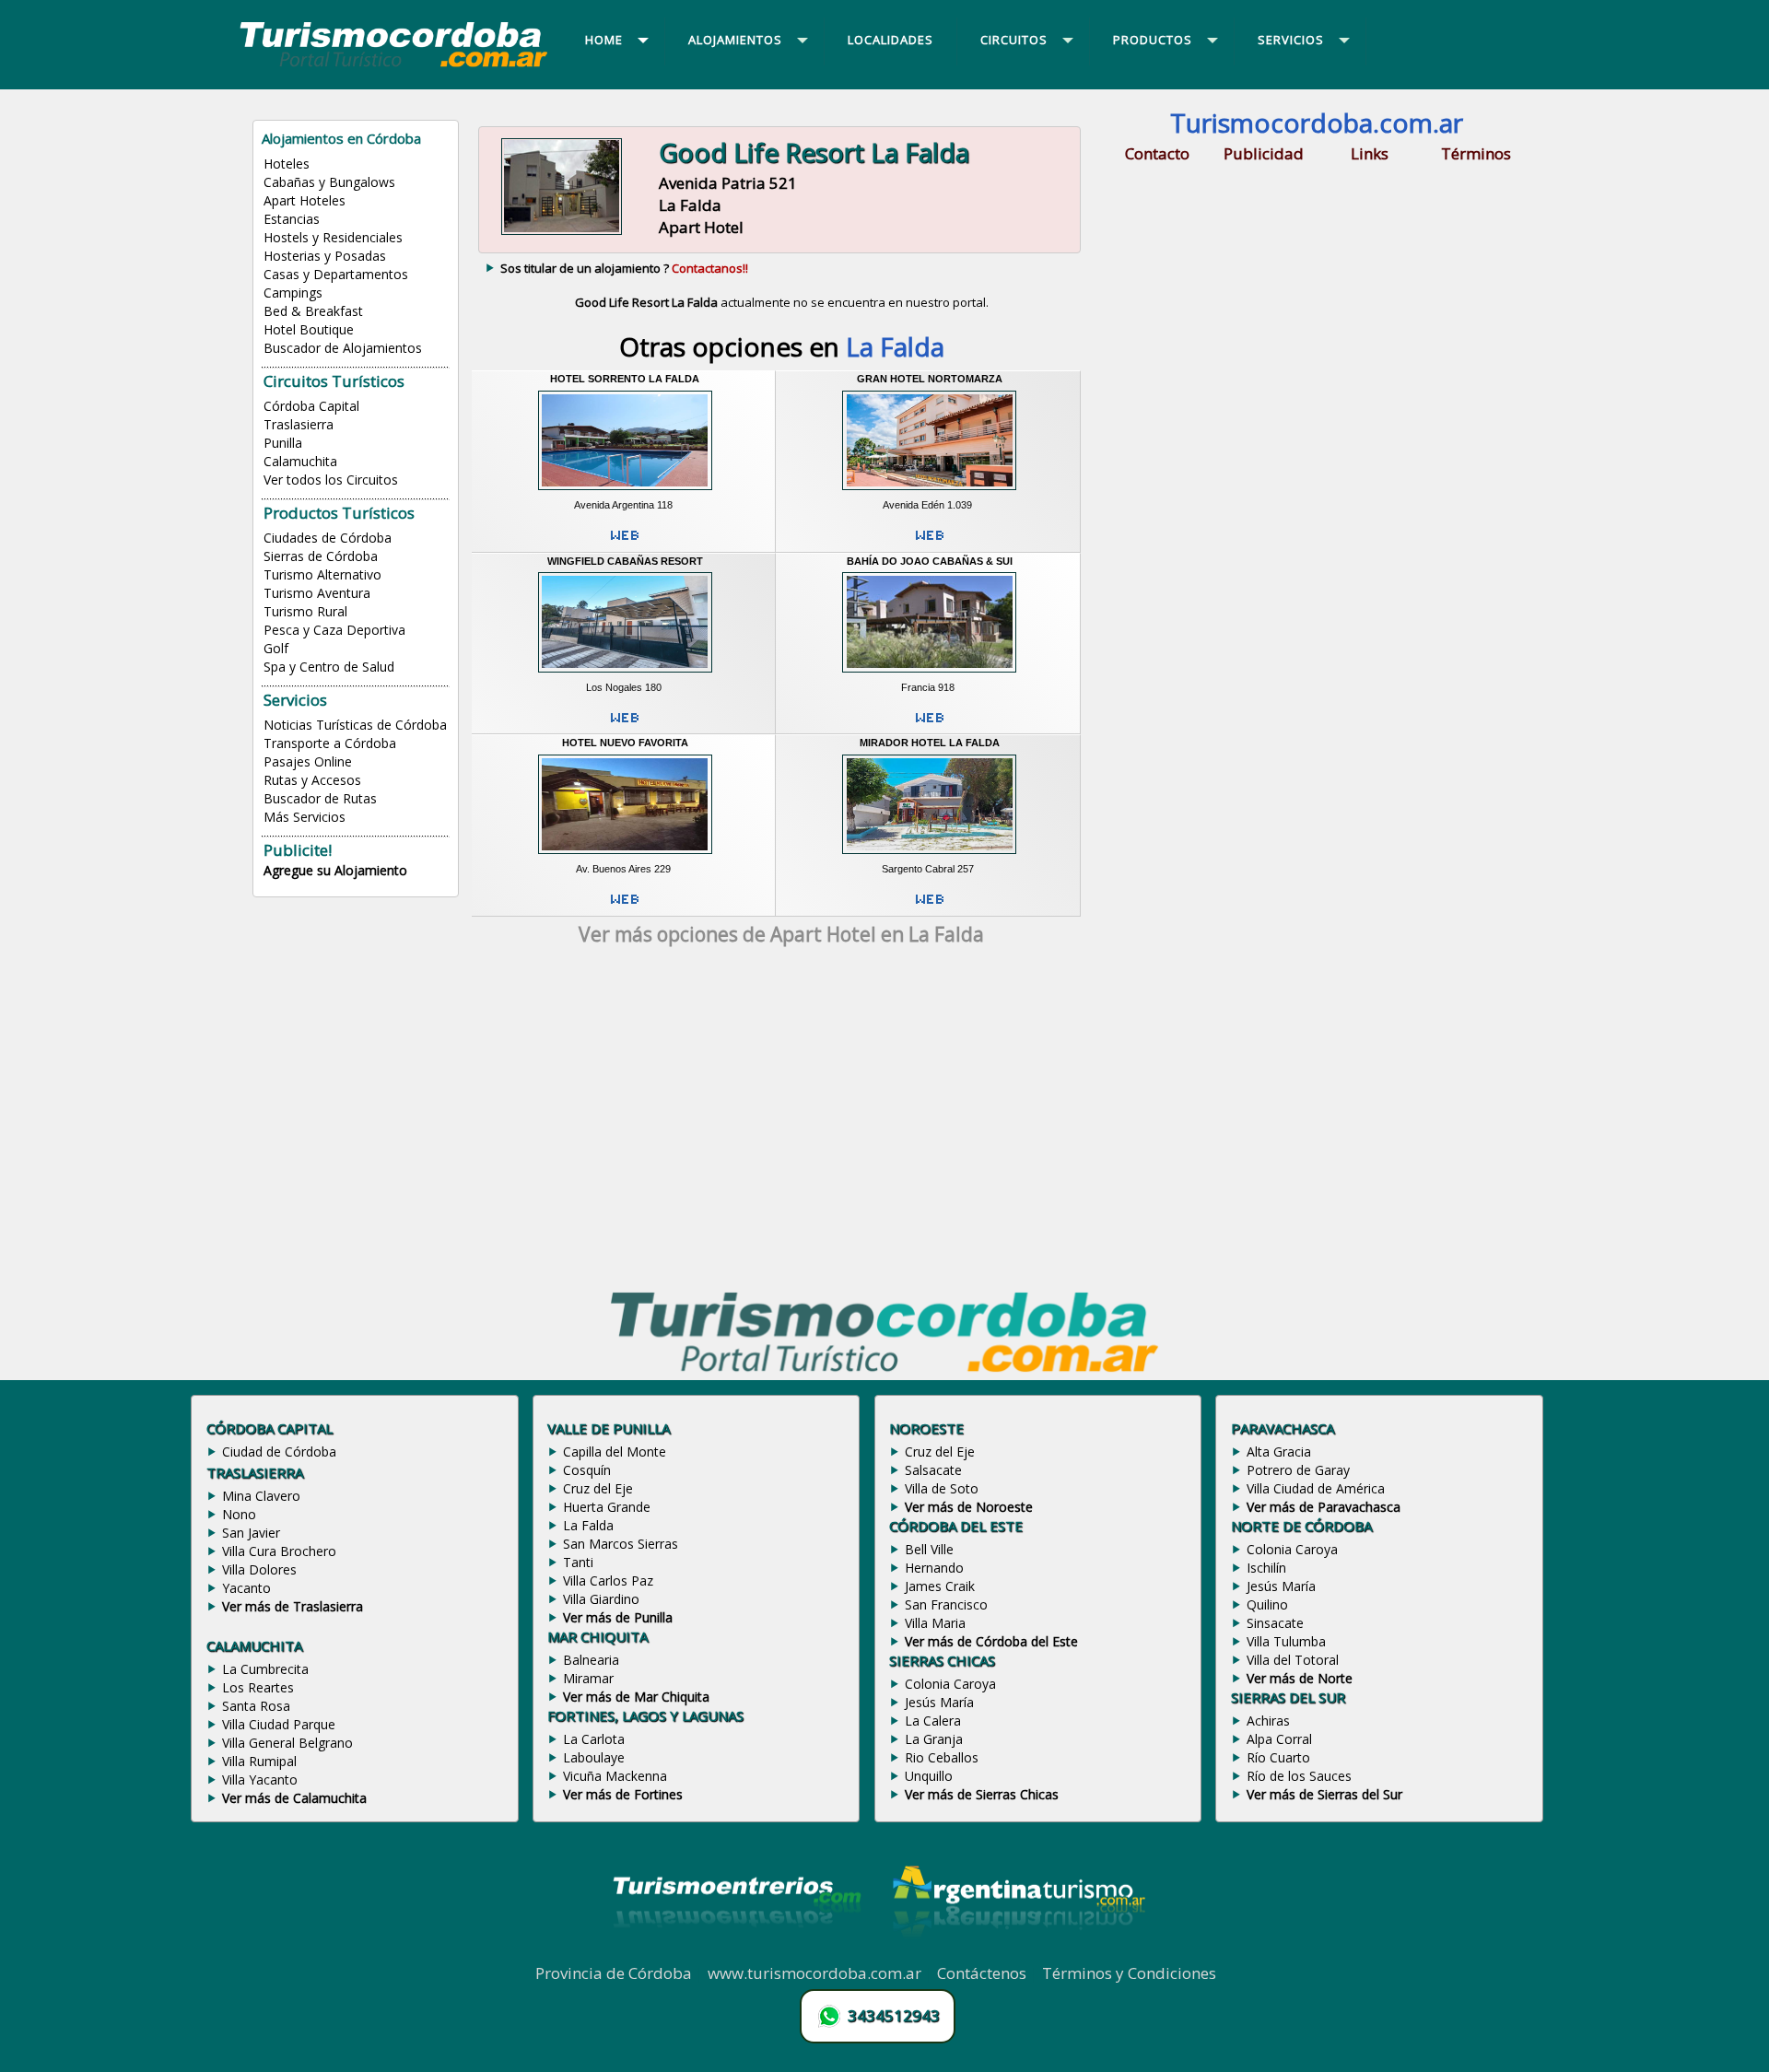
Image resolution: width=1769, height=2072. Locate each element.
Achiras (1268, 1721)
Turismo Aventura (317, 593)
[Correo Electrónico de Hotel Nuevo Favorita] (625, 907)
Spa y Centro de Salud (329, 667)
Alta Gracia (1279, 1452)
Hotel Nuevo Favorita (625, 743)
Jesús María (939, 1702)
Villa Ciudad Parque (279, 1724)
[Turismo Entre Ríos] (737, 1952)
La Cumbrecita (265, 1669)
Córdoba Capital (311, 406)
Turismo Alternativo (322, 574)
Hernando (934, 1568)
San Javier (251, 1533)
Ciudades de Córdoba (328, 538)
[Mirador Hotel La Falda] (929, 857)
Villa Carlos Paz (608, 1580)
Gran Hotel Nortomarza (930, 379)
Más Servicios (305, 817)
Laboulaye (594, 1757)
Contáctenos (982, 1973)
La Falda (588, 1525)
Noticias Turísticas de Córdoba (355, 725)
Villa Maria (935, 1623)
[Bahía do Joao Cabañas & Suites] (929, 674)
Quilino (1267, 1604)
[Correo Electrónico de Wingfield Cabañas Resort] (625, 725)
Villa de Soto (942, 1488)
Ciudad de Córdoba (279, 1452)
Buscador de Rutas (320, 798)
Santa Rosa (256, 1706)
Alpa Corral (1279, 1739)
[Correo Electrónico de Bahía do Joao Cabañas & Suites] (930, 725)
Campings (293, 293)
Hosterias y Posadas (325, 256)
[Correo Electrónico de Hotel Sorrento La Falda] (625, 543)
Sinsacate (1275, 1623)
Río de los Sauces (1299, 1776)
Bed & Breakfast (313, 311)
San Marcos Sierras (621, 1544)
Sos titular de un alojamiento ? (624, 268)
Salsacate (933, 1470)
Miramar (588, 1678)
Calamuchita (300, 461)
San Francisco (946, 1604)
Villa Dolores (259, 1569)
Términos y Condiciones (1129, 1973)
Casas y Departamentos (336, 274)
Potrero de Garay (1298, 1470)
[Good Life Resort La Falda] (562, 233)
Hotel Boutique (309, 329)
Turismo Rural (305, 611)
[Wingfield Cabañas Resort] (625, 674)
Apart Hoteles (305, 200)
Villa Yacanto (260, 1779)
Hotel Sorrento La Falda (625, 379)
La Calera (933, 1721)
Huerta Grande (607, 1507)
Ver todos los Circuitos (331, 480)
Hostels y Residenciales (333, 237)
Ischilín (1266, 1568)
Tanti (578, 1562)
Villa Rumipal (259, 1761)
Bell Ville (929, 1549)
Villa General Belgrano (287, 1743)
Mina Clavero (261, 1496)
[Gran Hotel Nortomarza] (929, 493)
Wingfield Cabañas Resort (625, 561)
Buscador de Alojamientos (343, 348)
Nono (239, 1514)
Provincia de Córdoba (614, 1973)
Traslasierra (299, 424)
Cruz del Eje (598, 1488)
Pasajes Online (308, 761)
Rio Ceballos (942, 1757)
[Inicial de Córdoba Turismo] (394, 66)
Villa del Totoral (1293, 1660)
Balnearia (591, 1660)
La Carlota (594, 1739)
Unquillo (929, 1776)
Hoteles (287, 164)
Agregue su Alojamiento (335, 870)
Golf (276, 648)
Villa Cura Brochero (279, 1551)
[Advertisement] (781, 1122)
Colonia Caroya (950, 1684)
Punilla (283, 443)
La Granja (934, 1739)
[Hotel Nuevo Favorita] (625, 857)
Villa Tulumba (1286, 1641)
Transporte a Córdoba (330, 743)
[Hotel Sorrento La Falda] (625, 493)
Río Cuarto (1278, 1757)
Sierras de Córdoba (321, 556)
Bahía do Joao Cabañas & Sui (930, 561)
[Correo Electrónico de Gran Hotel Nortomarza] (930, 543)
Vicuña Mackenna (615, 1776)
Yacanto (246, 1588)
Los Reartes (258, 1687)
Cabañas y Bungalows (329, 182)
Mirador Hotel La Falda (930, 743)
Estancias (292, 219)
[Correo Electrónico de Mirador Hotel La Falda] (930, 907)
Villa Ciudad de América (1316, 1488)
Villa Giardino (601, 1599)
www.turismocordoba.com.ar (814, 1973)
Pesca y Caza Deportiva (334, 630)
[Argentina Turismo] (1017, 1952)
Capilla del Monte (615, 1452)
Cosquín (587, 1470)
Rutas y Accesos (312, 780)
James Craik (940, 1586)
